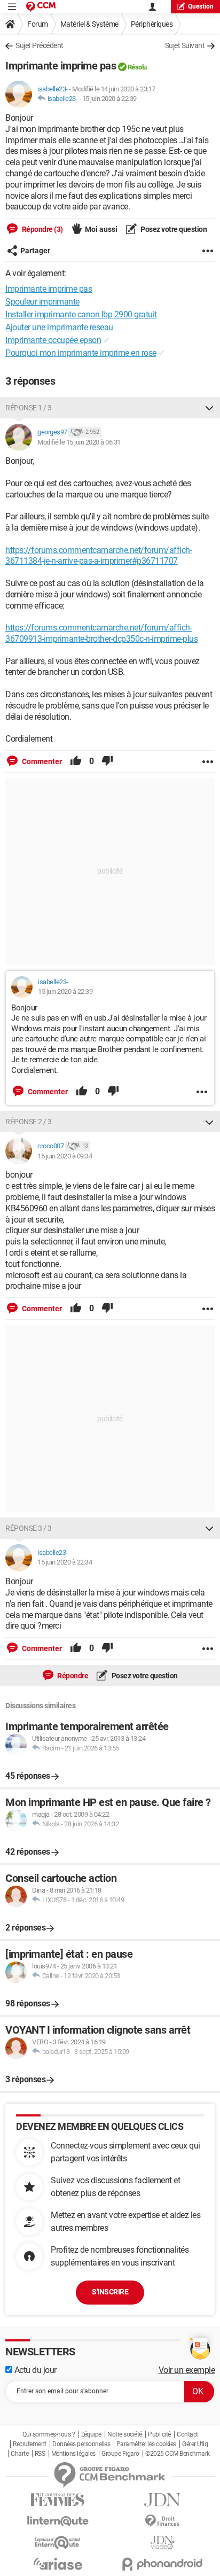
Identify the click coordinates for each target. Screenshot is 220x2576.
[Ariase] (58, 2564)
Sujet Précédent (40, 45)
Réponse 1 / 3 (29, 408)
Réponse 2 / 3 (29, 1122)
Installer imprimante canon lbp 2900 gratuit (81, 314)
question (201, 6)
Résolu (137, 67)
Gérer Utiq (195, 2444)
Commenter (41, 761)
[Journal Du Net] (162, 2500)
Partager (35, 251)
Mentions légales (73, 2454)
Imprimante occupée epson (53, 340)
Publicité (159, 2434)
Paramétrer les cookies (146, 2444)
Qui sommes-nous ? (49, 2434)
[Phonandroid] (162, 2564)
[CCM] (41, 7)
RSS (40, 2454)
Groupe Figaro (120, 2454)
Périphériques (152, 24)
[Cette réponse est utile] (76, 761)
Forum (38, 24)
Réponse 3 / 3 (29, 1528)
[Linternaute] (58, 2521)
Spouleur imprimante (42, 302)
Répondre (72, 1676)
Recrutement (30, 2444)
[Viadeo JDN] (162, 2543)
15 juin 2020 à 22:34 (65, 1562)
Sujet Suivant (185, 45)
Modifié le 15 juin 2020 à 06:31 (79, 442)
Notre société (125, 2434)
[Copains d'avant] (58, 2543)
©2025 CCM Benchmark (178, 2454)
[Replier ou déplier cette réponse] (209, 408)
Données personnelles (81, 2444)
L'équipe (91, 2434)
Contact (187, 2434)
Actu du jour (34, 2370)
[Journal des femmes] (58, 2500)
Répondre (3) (42, 229)
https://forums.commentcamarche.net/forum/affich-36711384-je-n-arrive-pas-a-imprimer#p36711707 (99, 556)
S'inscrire (110, 2292)
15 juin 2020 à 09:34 (65, 1156)
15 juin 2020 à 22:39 (109, 99)
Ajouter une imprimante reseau (59, 327)
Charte (19, 2454)
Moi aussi (101, 229)
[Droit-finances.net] (162, 2521)
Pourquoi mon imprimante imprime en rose (81, 353)
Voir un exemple (187, 2370)
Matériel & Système (89, 24)
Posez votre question (173, 229)
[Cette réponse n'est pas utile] (107, 761)
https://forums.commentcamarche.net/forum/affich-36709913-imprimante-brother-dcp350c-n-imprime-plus (101, 633)
